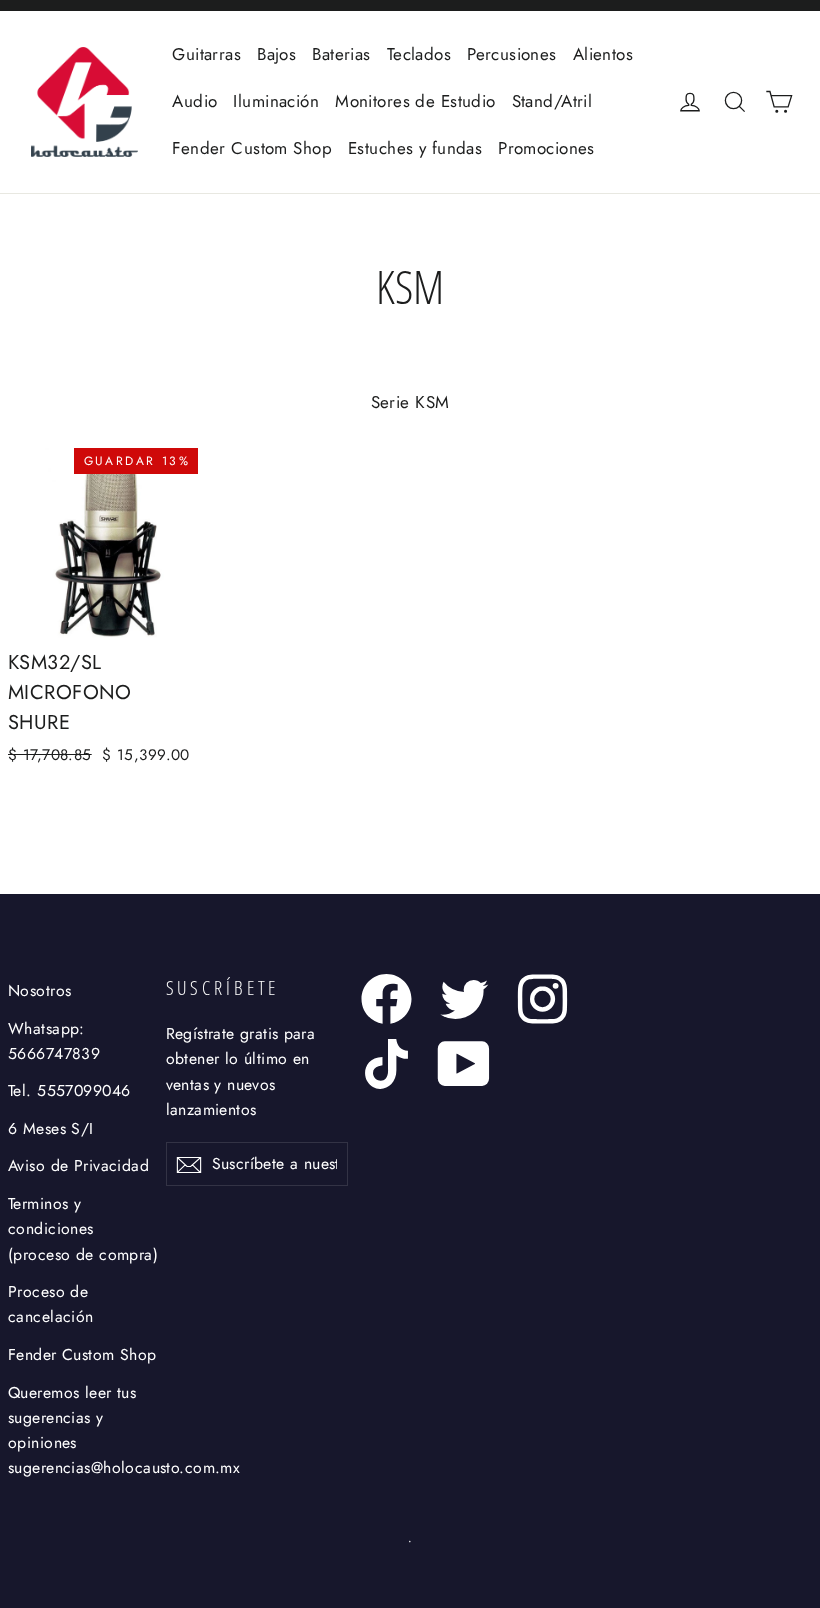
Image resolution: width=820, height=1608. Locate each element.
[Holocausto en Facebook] (386, 999)
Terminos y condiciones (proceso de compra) (83, 1229)
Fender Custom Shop (252, 148)
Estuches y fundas (415, 148)
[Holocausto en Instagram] (542, 999)
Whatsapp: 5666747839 (54, 1041)
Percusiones (512, 54)
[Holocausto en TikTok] (386, 1064)
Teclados (419, 54)
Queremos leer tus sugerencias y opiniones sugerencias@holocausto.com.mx (83, 1430)
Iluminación (276, 101)
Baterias (341, 54)
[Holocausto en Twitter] (464, 999)
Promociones (546, 148)
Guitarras (206, 54)
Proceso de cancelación (51, 1304)
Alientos (603, 54)
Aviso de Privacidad (78, 1165)
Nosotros (39, 990)
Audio (194, 101)
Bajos (276, 54)
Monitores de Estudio (415, 101)
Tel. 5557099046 (69, 1090)
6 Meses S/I (51, 1128)
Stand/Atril (552, 101)
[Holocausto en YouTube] (464, 1064)
